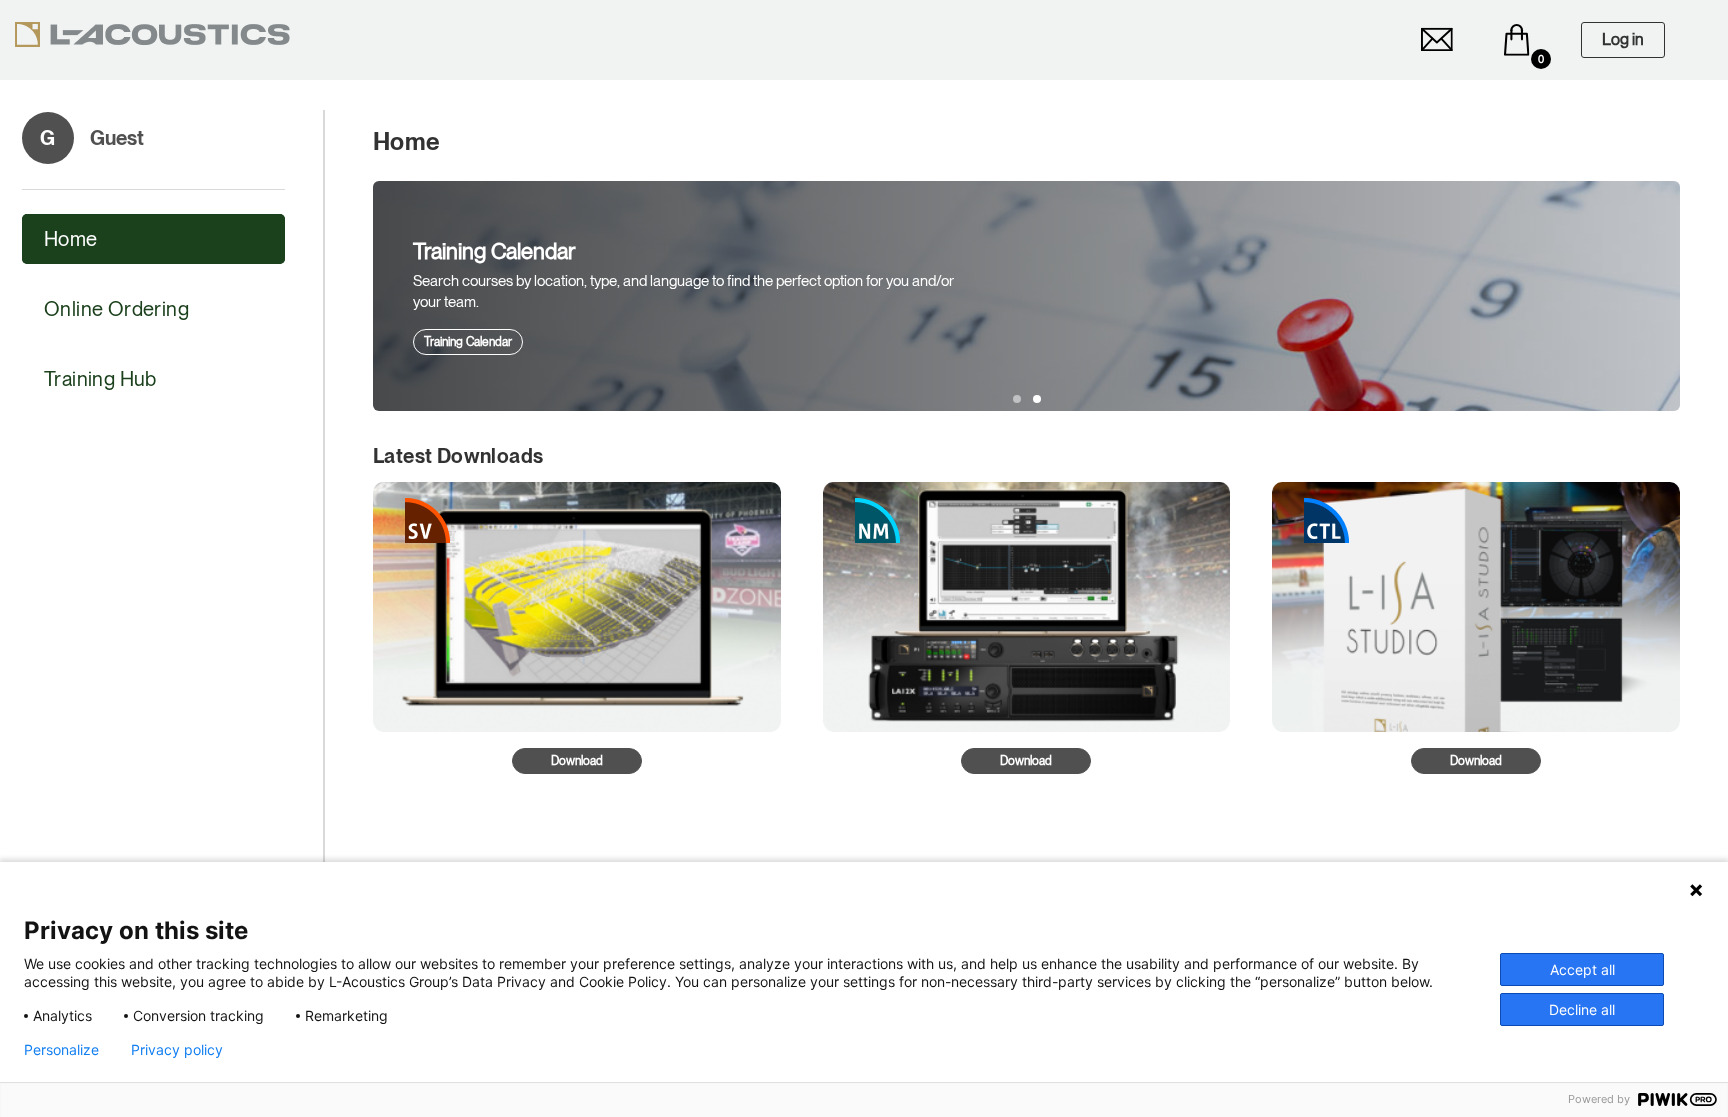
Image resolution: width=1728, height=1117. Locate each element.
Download (577, 761)
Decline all (1582, 1009)
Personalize (61, 1050)
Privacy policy (177, 1050)
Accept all (1582, 969)
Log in (1623, 39)
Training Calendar (468, 342)
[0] (1517, 40)
